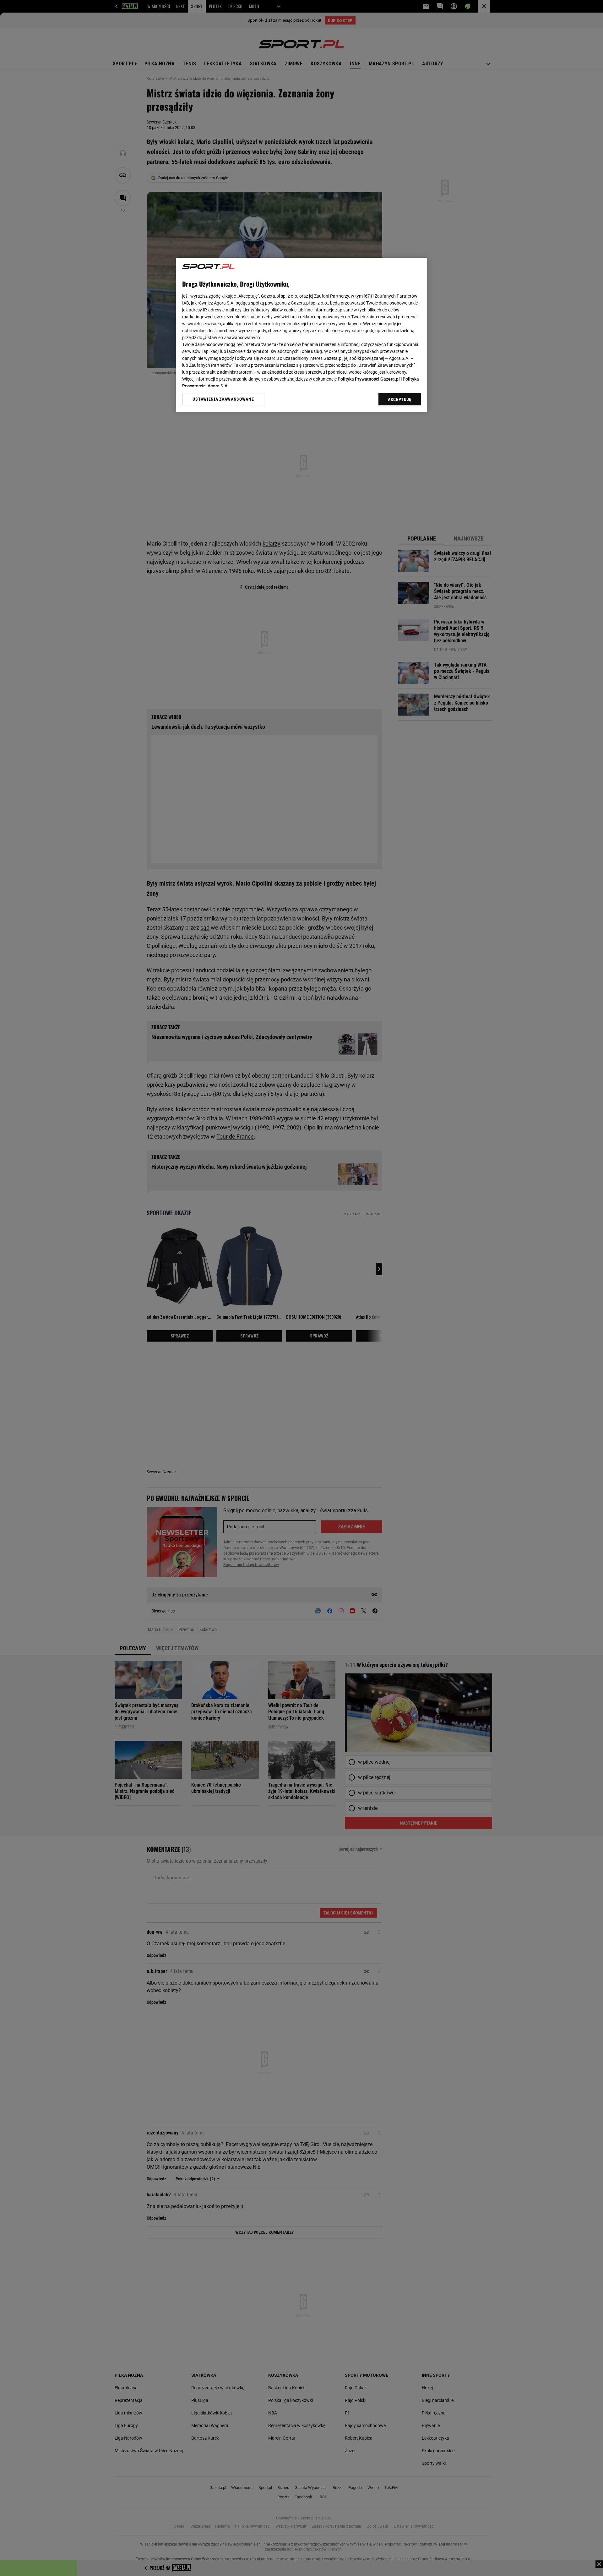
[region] (301, 335)
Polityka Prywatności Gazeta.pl (369, 379)
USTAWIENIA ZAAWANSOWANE (223, 399)
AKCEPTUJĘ (400, 399)
